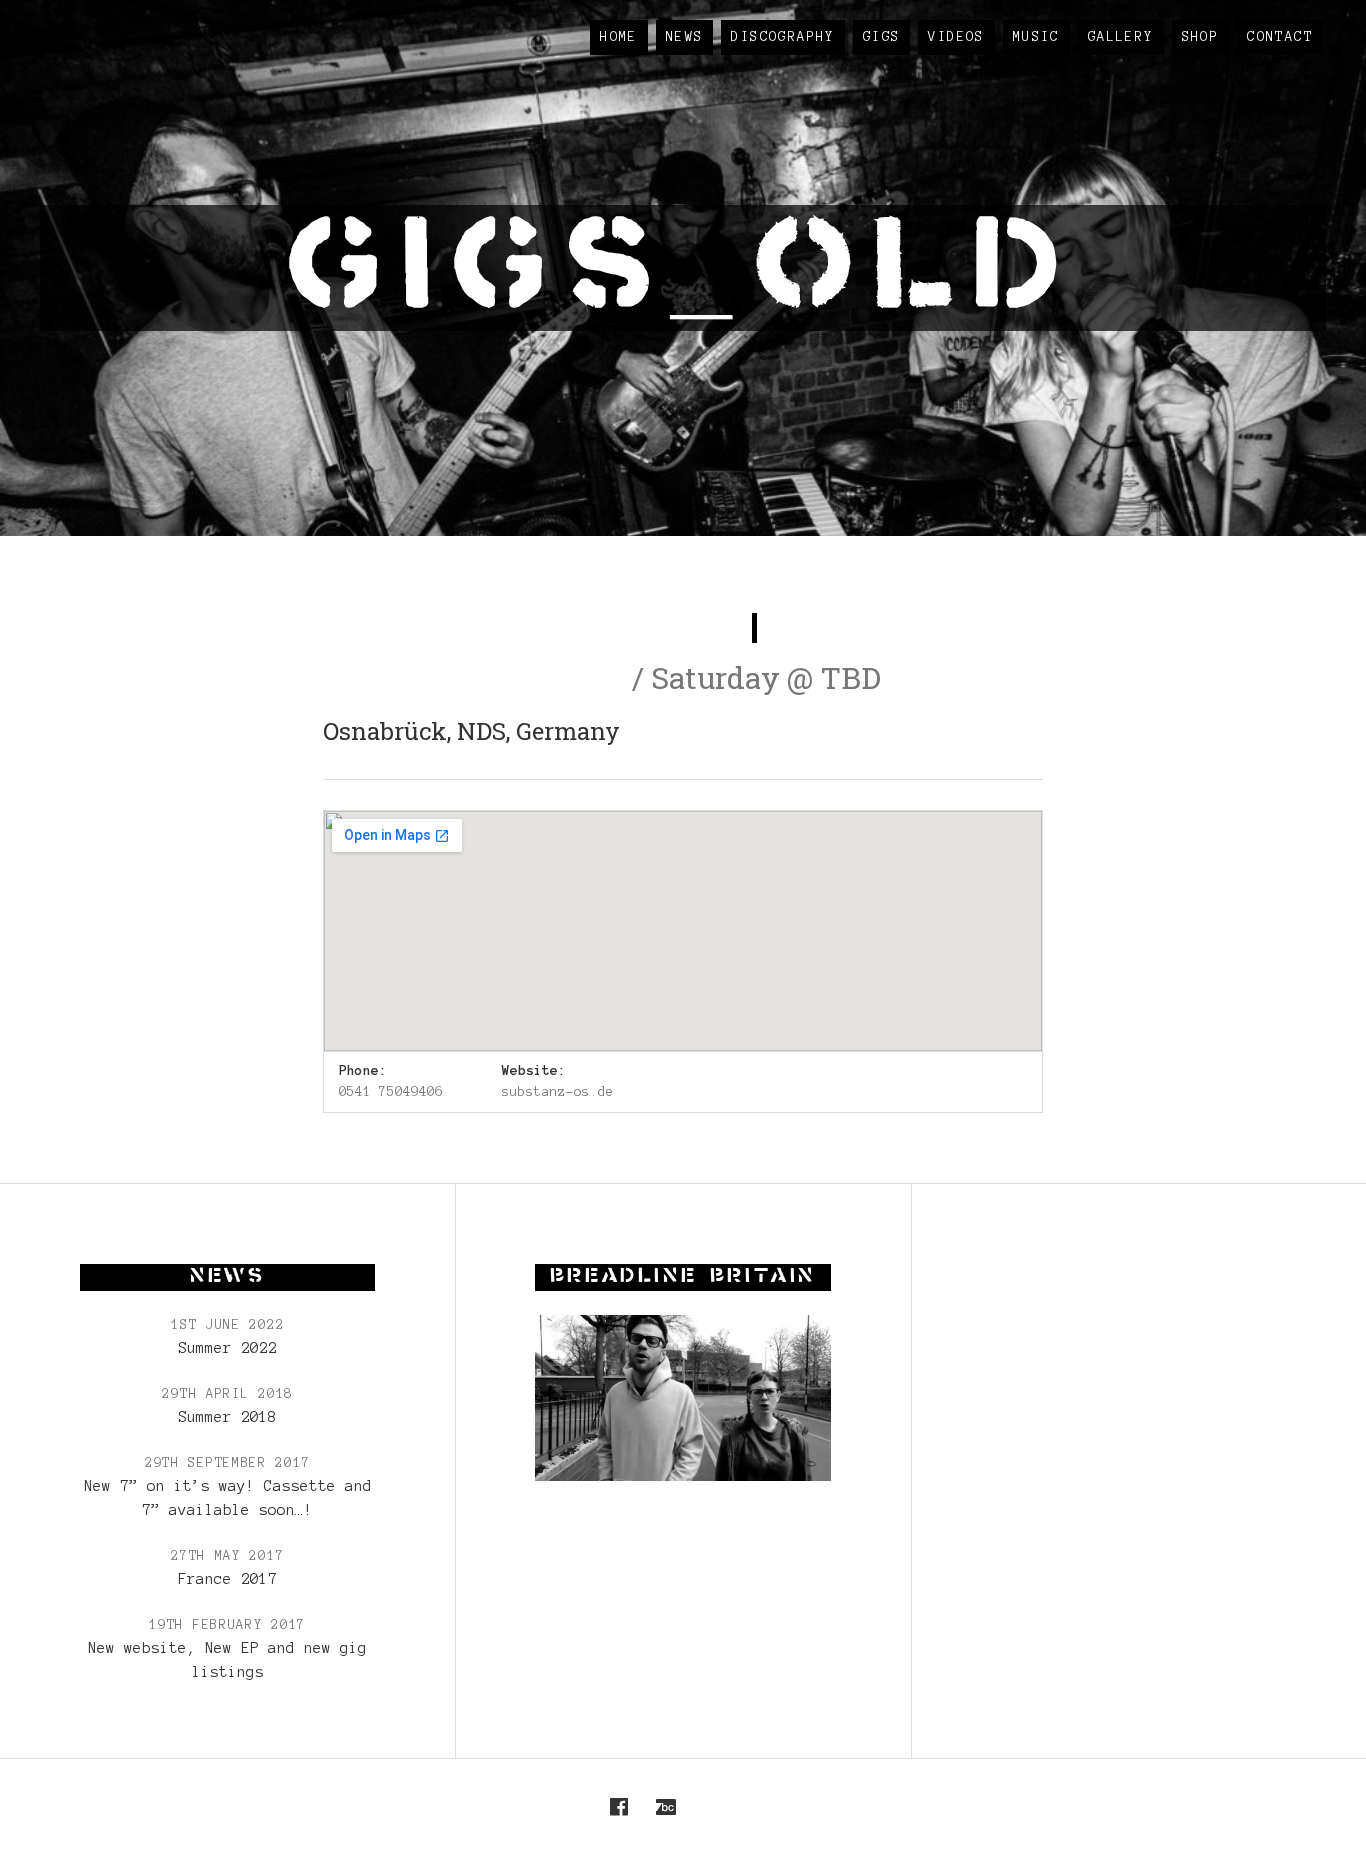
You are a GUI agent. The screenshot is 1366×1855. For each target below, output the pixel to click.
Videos (956, 37)
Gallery (1121, 37)
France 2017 (227, 1579)
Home (619, 37)
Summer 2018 (227, 1417)
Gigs (882, 37)
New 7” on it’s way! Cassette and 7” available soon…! (228, 1498)
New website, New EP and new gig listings (227, 1660)
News (685, 37)
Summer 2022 (227, 1348)
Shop (1201, 37)
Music (1036, 37)
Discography (782, 37)
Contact (1280, 37)
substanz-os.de (558, 1092)
